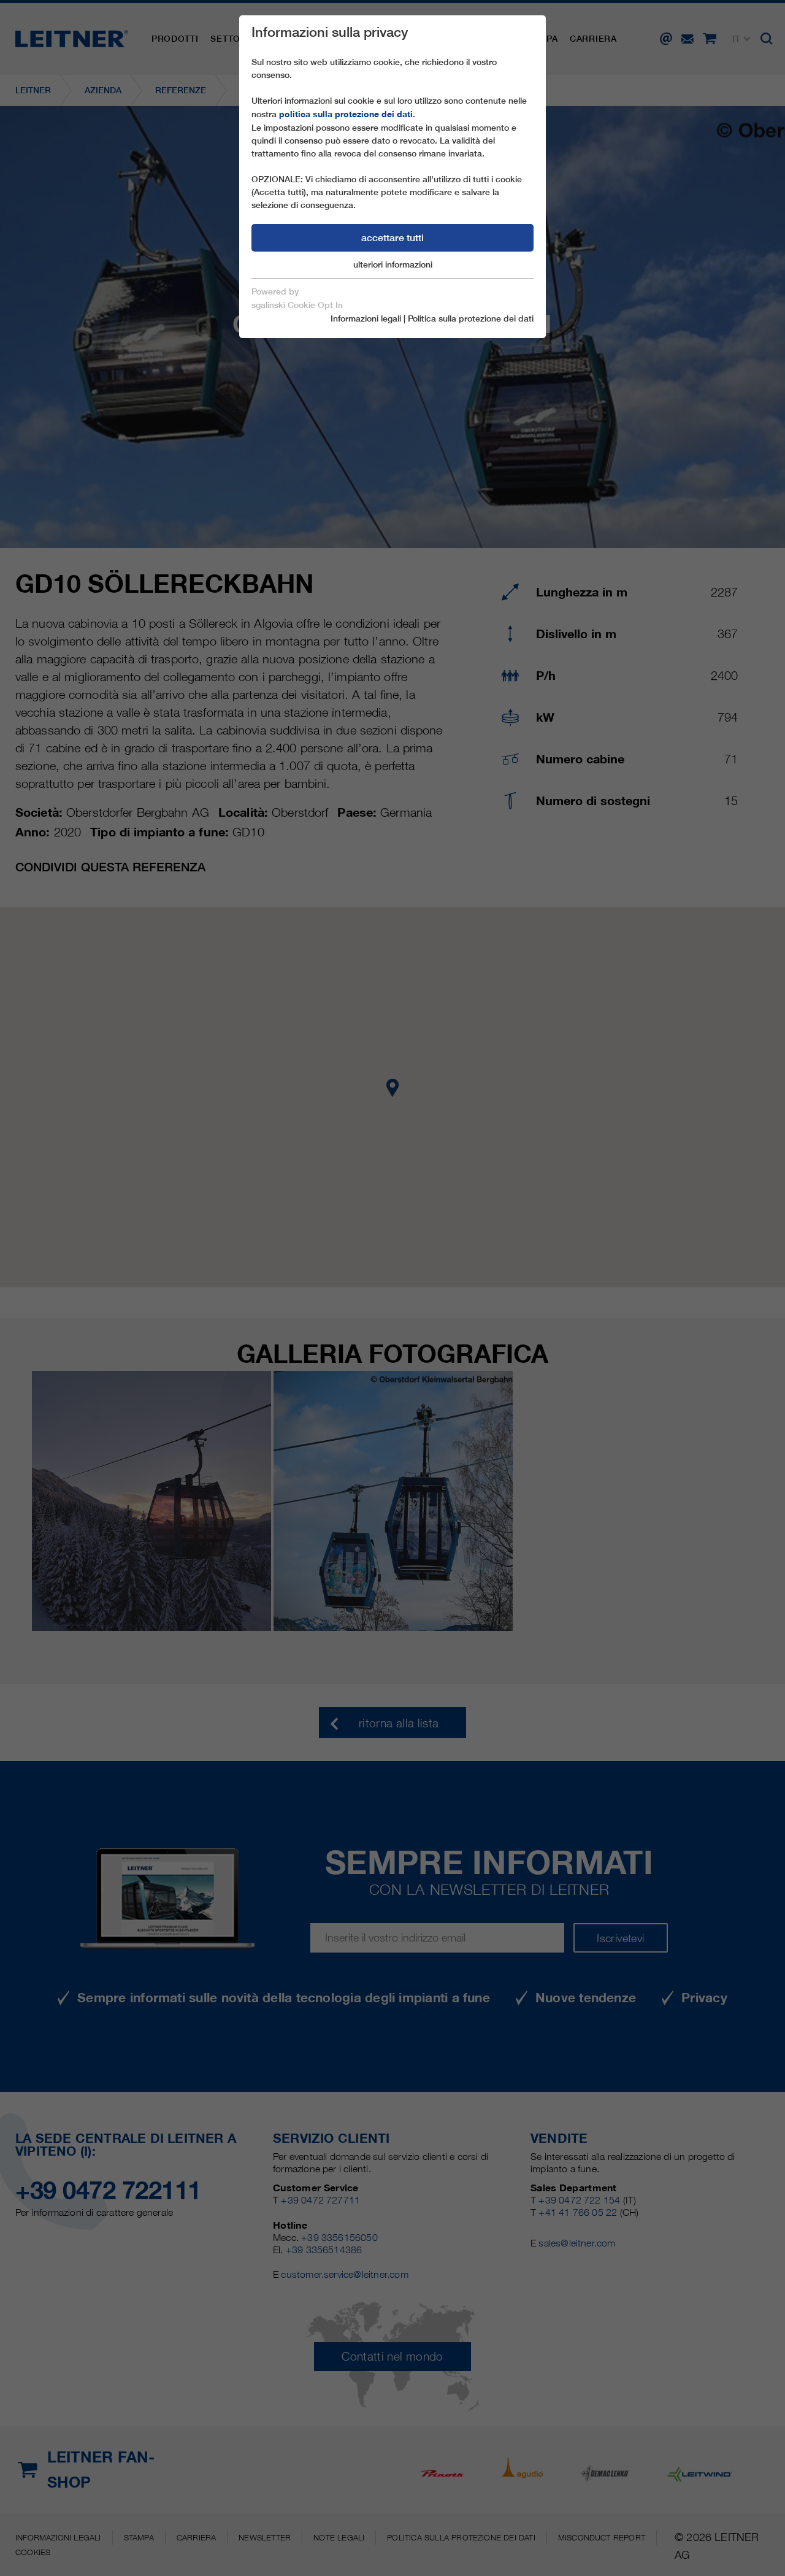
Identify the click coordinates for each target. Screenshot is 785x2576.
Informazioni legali (366, 318)
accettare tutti (392, 238)
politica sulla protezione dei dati (346, 114)
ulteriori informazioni (393, 264)
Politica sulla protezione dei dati (471, 318)
